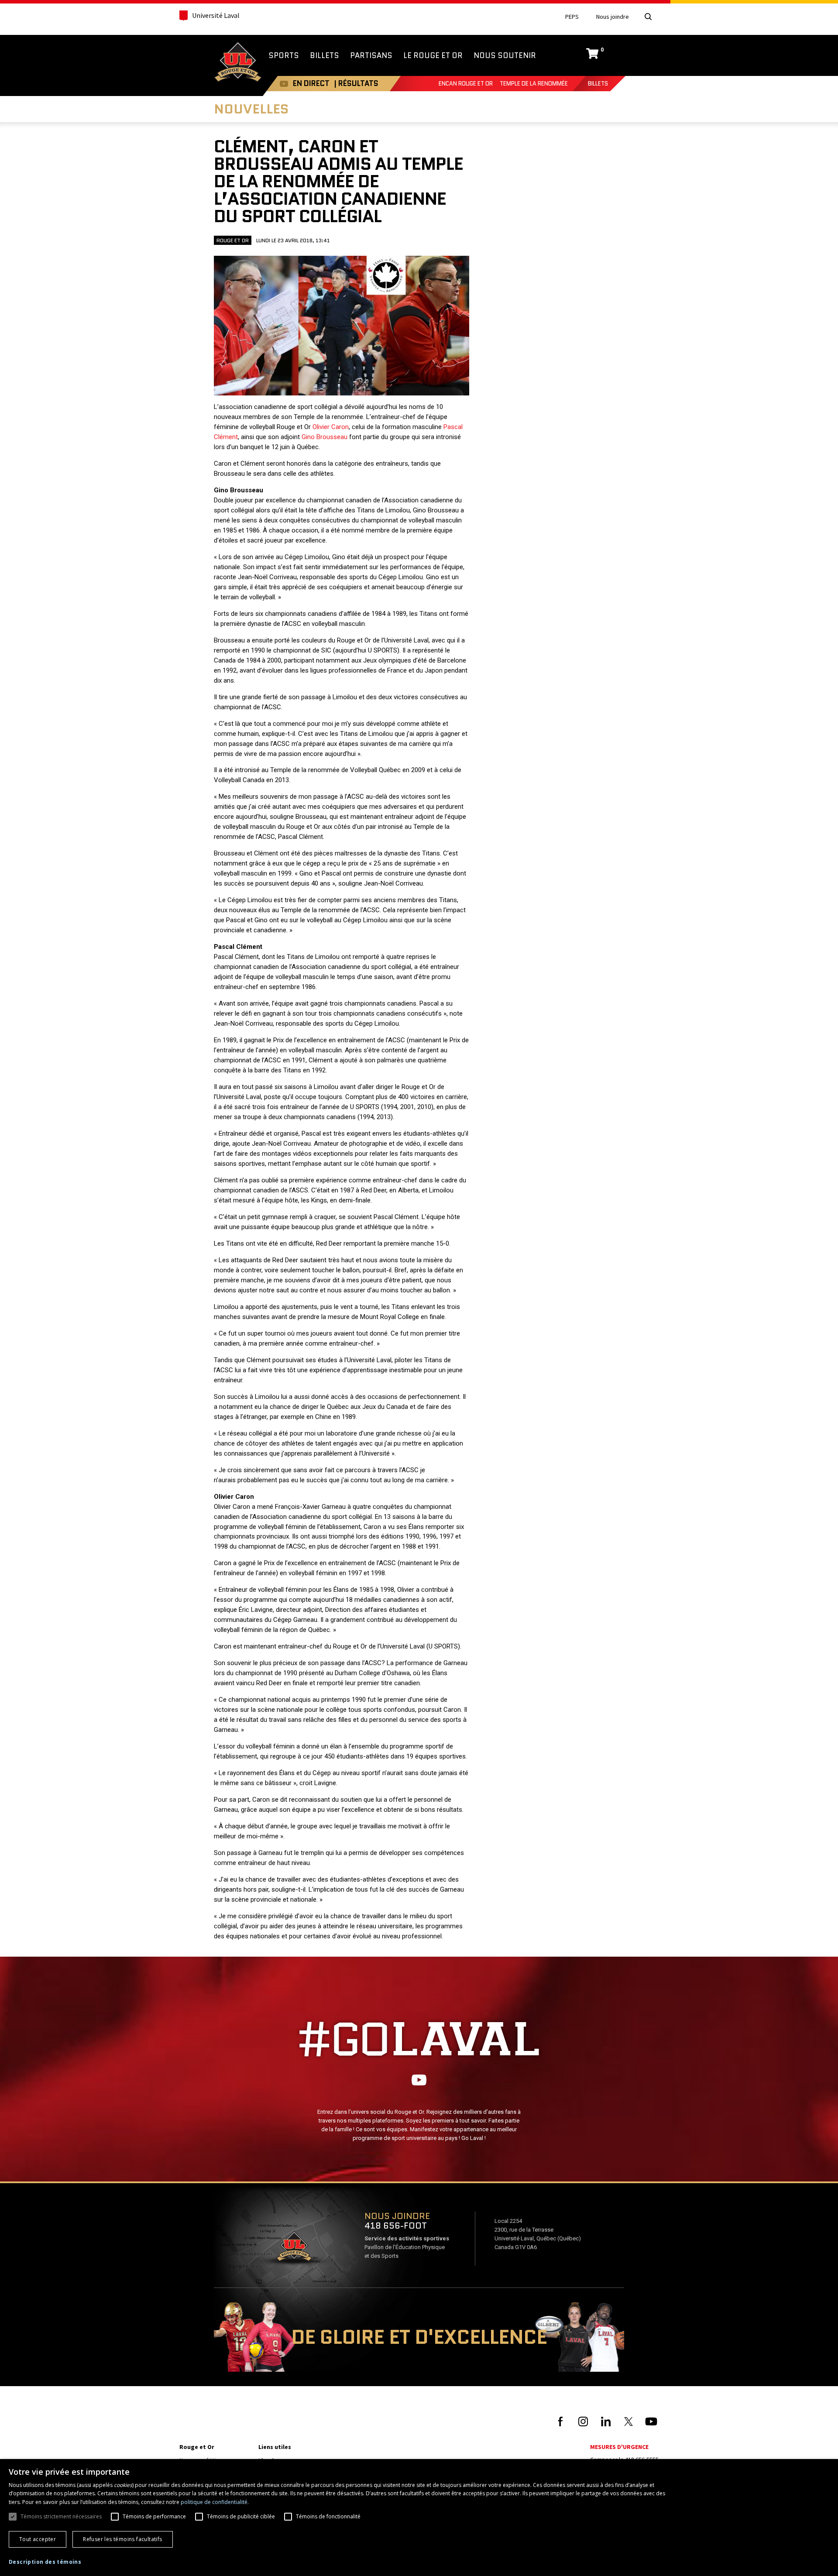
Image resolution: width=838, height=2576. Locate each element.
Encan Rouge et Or (466, 84)
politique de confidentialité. (215, 2502)
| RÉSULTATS (356, 83)
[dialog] (419, 2518)
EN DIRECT (311, 83)
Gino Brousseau (325, 437)
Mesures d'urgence (619, 2447)
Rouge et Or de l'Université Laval (238, 63)
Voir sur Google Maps (294, 2249)
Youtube (284, 84)
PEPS (572, 17)
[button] (45, 2562)
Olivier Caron (331, 427)
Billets (598, 84)
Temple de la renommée (534, 84)
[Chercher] (648, 17)
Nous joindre (613, 17)
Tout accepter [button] (38, 2539)
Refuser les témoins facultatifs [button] (122, 2539)
